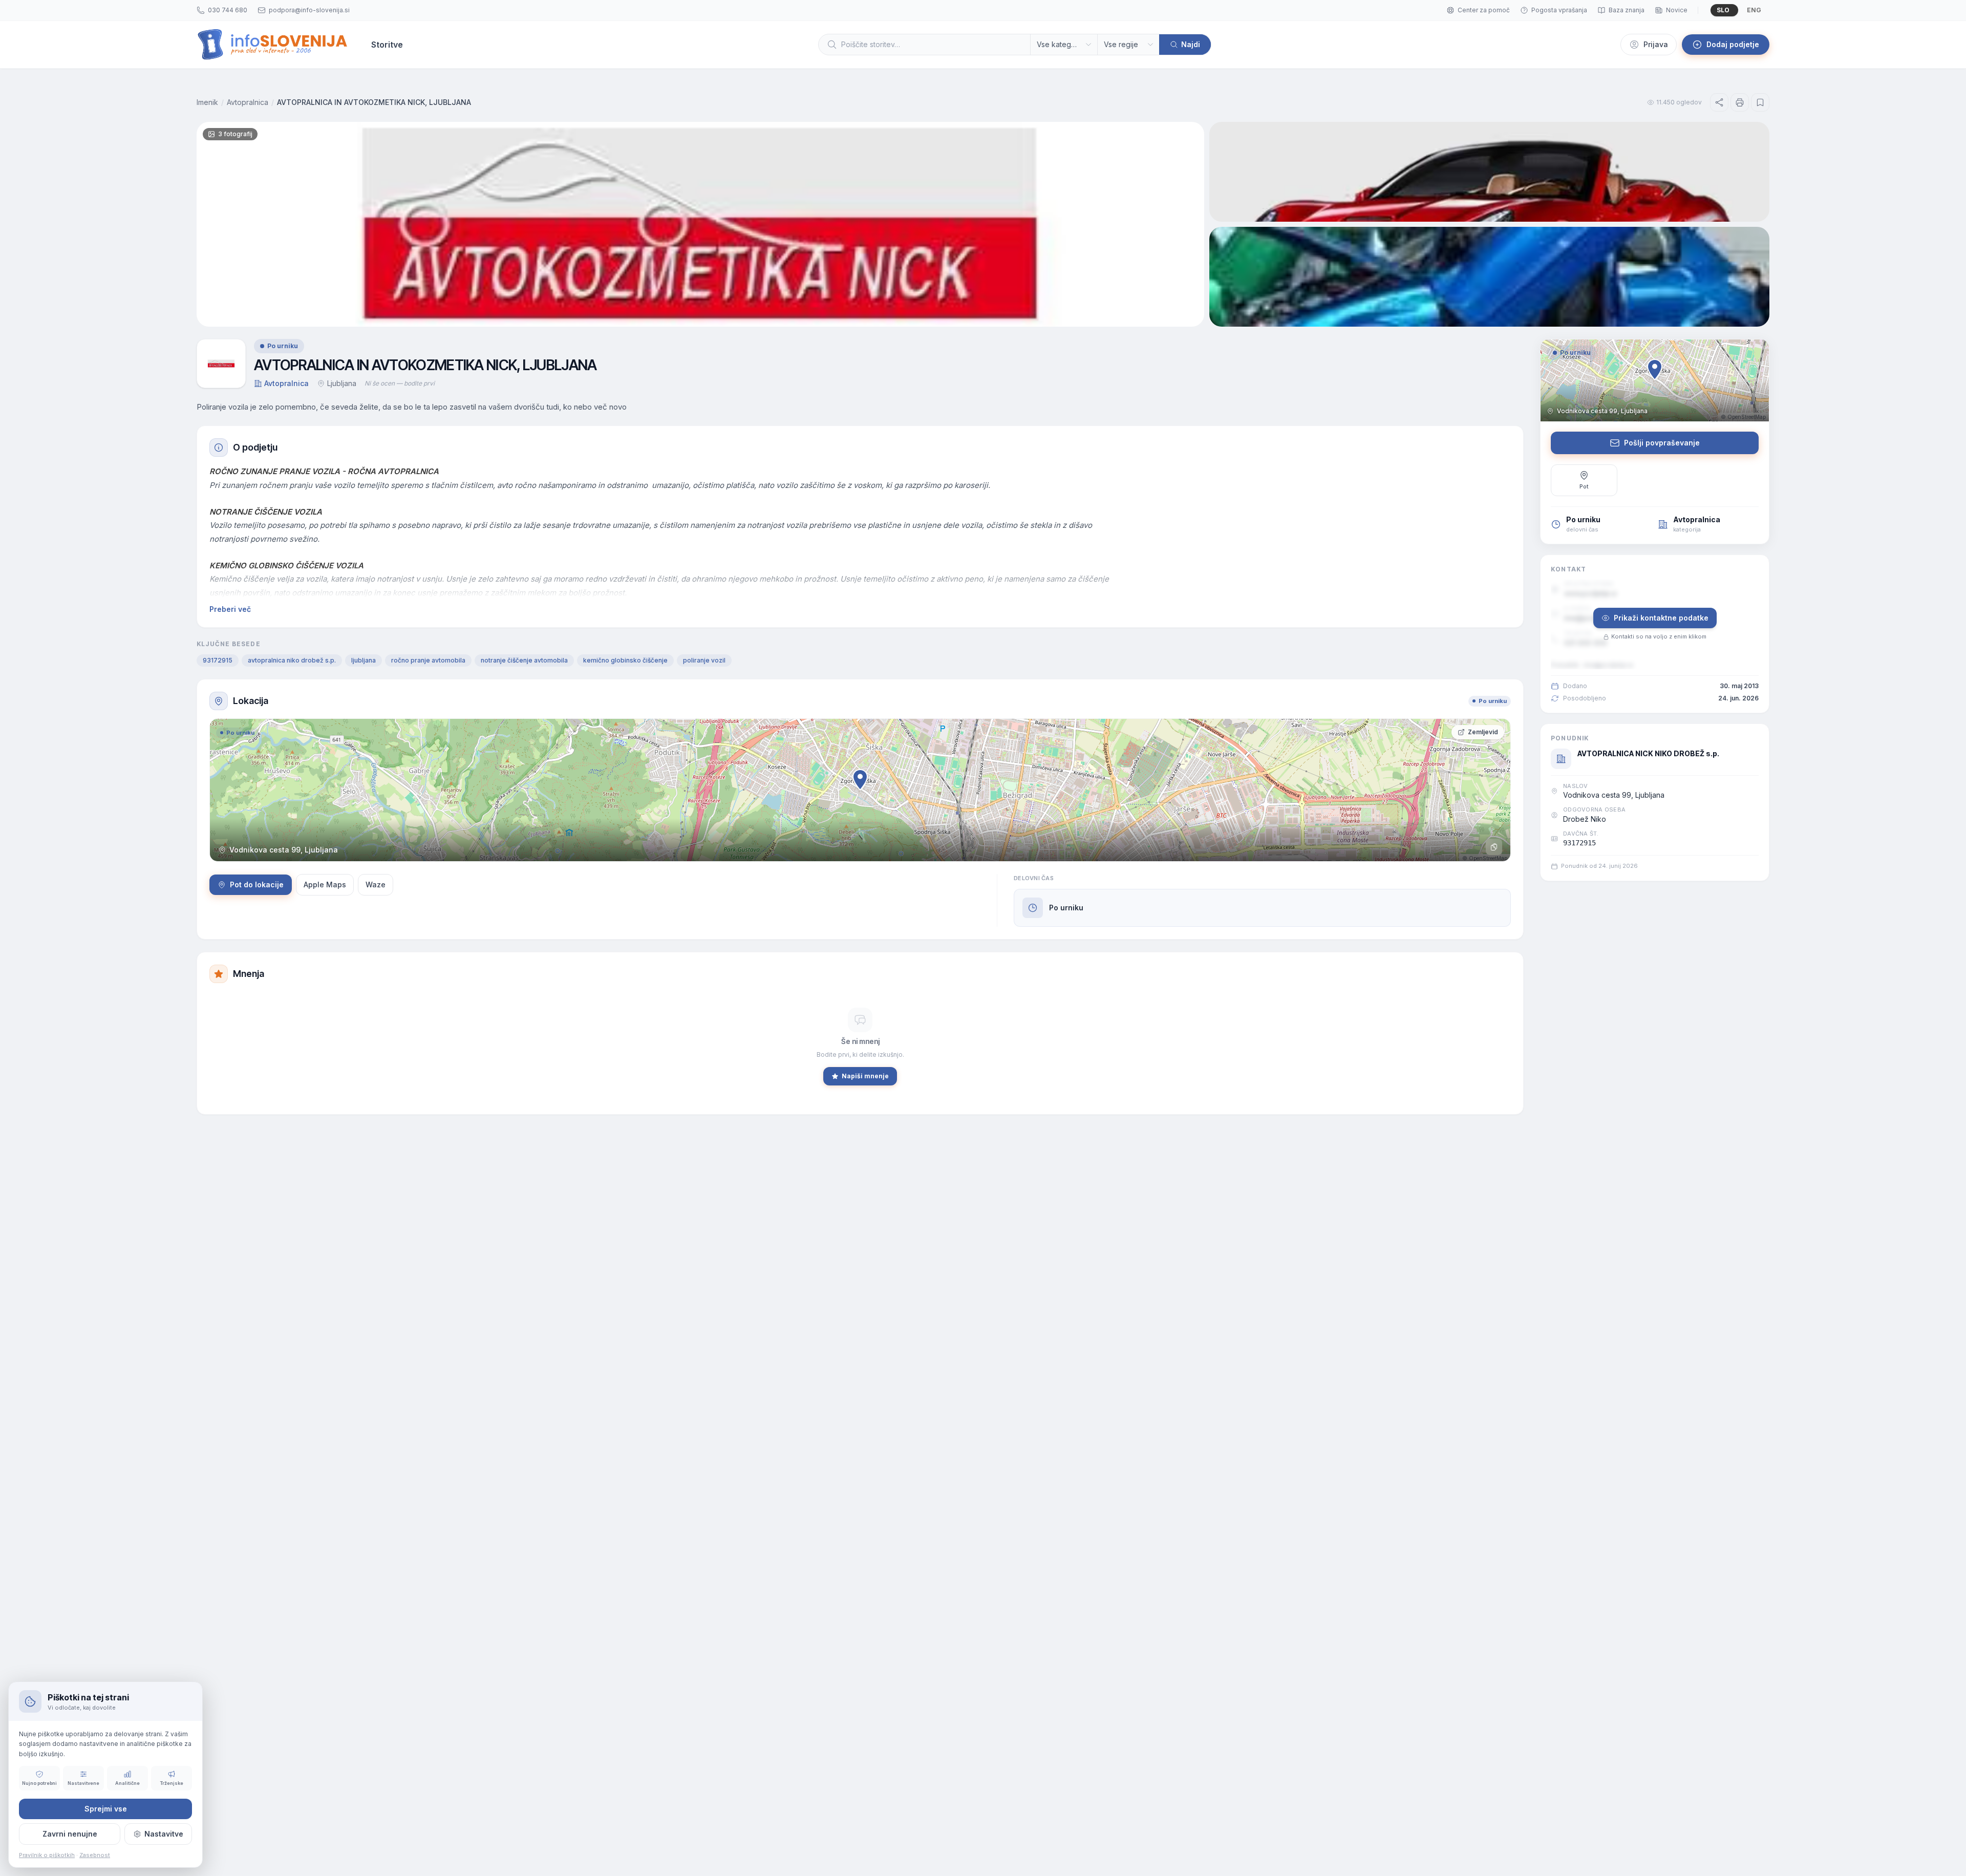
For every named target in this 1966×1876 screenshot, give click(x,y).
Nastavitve (164, 1834)
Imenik (207, 102)
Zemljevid (1483, 732)
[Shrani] (1760, 102)
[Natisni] (1740, 102)
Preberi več (230, 609)
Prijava (1656, 44)
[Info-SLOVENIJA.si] (273, 45)
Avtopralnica (248, 102)
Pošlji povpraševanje (1662, 443)
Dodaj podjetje (1733, 44)
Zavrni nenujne (70, 1834)
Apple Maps (325, 884)
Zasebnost (95, 1855)
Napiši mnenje (865, 1076)
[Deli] (1719, 102)
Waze (376, 884)
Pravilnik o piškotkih (47, 1855)
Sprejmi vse (106, 1809)
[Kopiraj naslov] (1494, 847)
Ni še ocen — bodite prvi (400, 383)
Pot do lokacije (257, 884)
